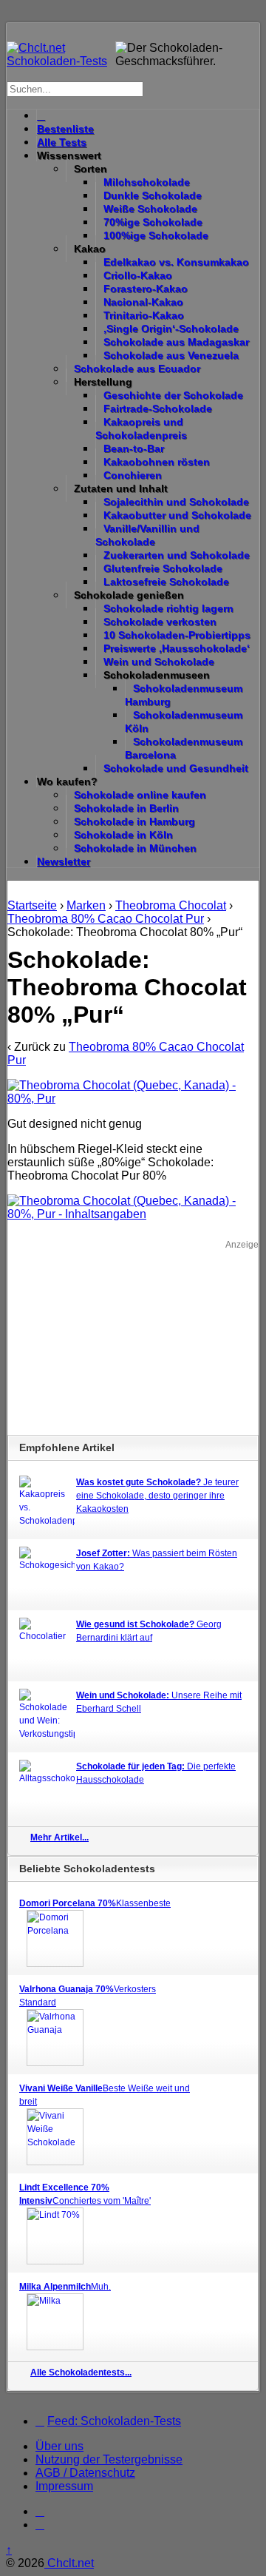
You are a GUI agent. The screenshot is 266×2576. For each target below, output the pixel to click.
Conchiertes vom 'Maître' (85, 2194)
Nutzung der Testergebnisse (109, 2459)
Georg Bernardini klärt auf (149, 1631)
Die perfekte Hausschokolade (156, 1773)
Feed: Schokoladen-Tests (114, 2421)
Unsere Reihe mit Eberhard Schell (159, 1702)
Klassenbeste (95, 1903)
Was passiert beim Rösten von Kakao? (157, 1560)
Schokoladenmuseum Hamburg (184, 695)
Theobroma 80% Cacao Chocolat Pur (106, 919)
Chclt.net (69, 2563)
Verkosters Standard (88, 1996)
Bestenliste (65, 129)
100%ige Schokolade (156, 235)
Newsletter (64, 861)
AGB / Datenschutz (85, 2473)
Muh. (65, 2287)
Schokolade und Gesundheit (176, 768)
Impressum (64, 2486)
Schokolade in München (135, 848)
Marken (86, 905)
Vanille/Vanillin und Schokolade (147, 535)
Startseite (32, 905)
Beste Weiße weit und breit (105, 2095)
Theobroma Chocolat (171, 905)
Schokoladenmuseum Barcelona (184, 748)
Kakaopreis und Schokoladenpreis (141, 428)
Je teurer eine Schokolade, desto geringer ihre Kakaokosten (157, 1496)
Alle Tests (62, 142)
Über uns (59, 2446)
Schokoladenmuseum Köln (184, 722)
